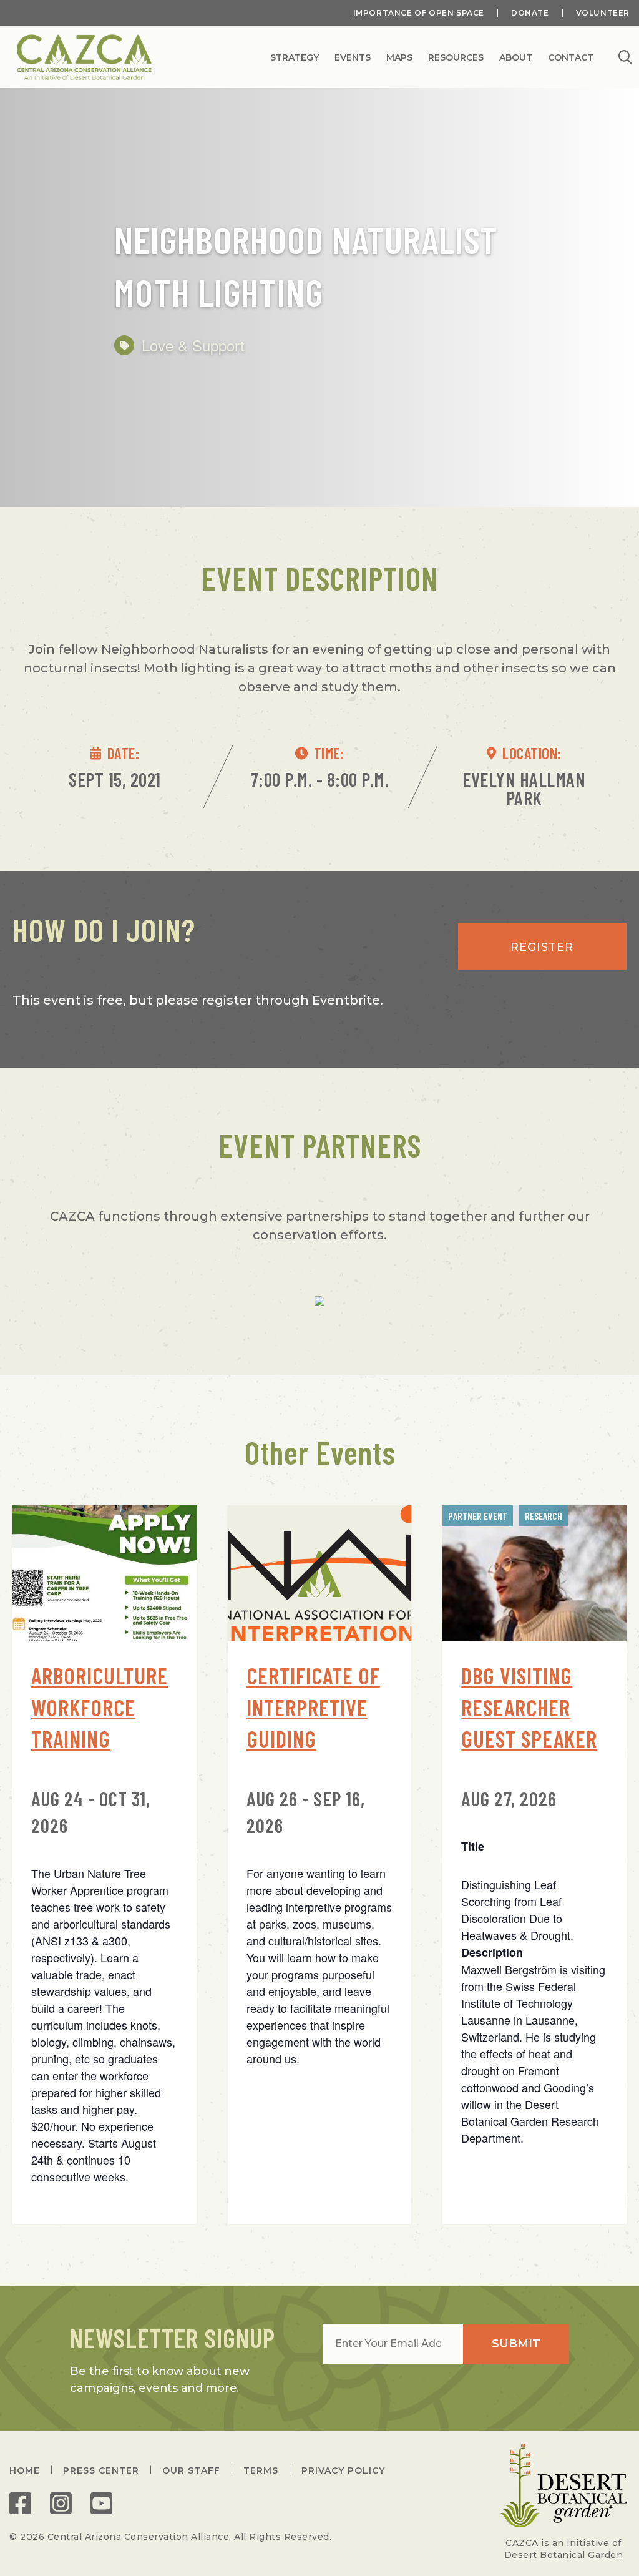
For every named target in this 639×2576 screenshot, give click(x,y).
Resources (456, 58)
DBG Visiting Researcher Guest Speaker (529, 1707)
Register (542, 947)
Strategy (295, 58)
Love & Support (193, 345)
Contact (571, 58)
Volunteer (603, 13)
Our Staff (191, 2470)
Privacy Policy (343, 2470)
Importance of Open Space (419, 13)
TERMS (261, 2470)
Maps (399, 58)
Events (353, 58)
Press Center (101, 2470)
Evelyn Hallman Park (524, 789)
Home (25, 2470)
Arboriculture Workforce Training (100, 1707)
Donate (530, 13)
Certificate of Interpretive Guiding (313, 1707)
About (516, 58)
